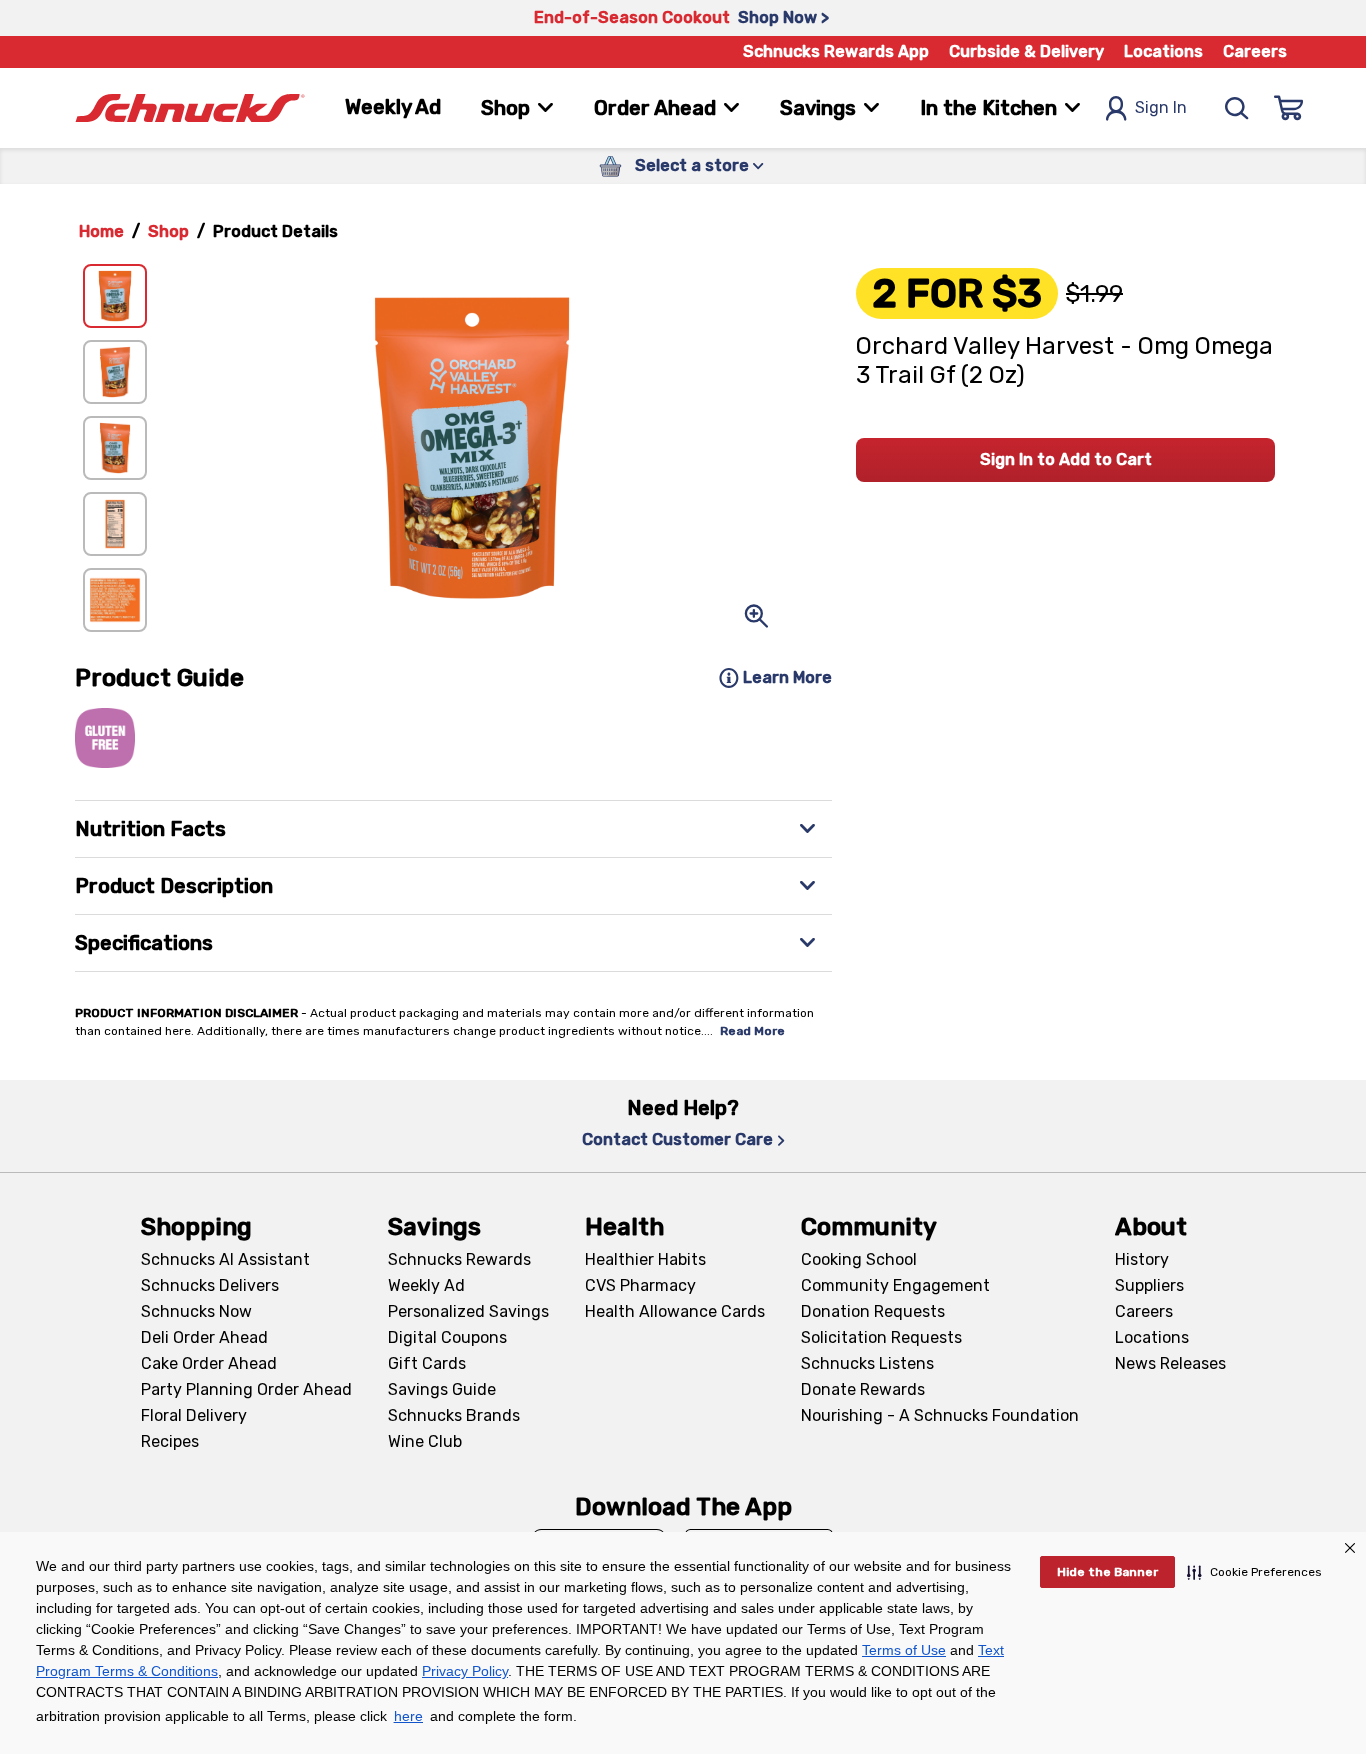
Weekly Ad (393, 107)
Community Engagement (895, 1285)
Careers (1255, 51)
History (1142, 1259)
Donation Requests (873, 1311)
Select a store (692, 165)
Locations (1163, 51)
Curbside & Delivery (1026, 51)
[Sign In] (1289, 108)
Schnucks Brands (454, 1415)
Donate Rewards (863, 1389)
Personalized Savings (468, 1311)
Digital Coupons (447, 1337)
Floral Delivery (194, 1415)
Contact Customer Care (677, 1139)
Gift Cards (427, 1363)
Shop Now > (783, 17)
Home (101, 231)
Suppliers (1149, 1285)
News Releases (1170, 1363)
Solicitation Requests (881, 1337)
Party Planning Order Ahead (246, 1389)
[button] (1254, 1572)
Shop (168, 231)
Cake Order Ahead (209, 1363)
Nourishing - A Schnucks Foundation (940, 1415)
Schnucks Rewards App (836, 51)
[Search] (1237, 108)
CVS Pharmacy (640, 1285)
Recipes (170, 1441)
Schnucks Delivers (210, 1285)
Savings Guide (442, 1389)
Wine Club (425, 1441)
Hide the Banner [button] (1107, 1572)
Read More (752, 1031)
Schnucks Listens (867, 1363)
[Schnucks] (190, 108)
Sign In (1161, 107)
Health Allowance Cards (675, 1311)
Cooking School (859, 1259)
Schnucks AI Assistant (225, 1259)
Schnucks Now (196, 1311)
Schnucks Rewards (459, 1259)
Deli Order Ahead (204, 1337)
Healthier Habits (645, 1259)
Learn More (787, 677)
